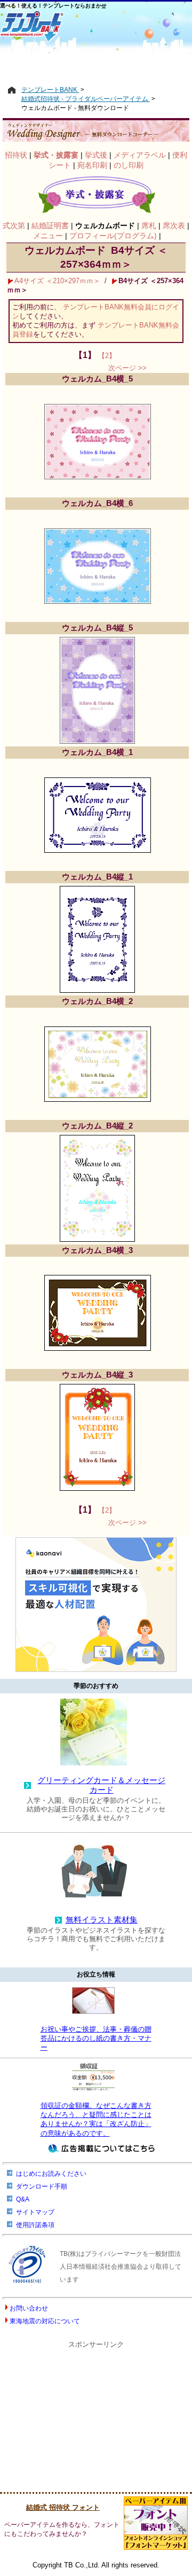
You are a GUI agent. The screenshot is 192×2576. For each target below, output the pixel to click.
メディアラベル (140, 155)
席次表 (174, 225)
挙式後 (96, 155)
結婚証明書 (50, 225)
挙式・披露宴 (56, 155)
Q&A (23, 2199)
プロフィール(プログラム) (113, 236)
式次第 (14, 225)
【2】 (107, 356)
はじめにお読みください (51, 2174)
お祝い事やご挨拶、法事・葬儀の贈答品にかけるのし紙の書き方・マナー (96, 2038)
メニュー (48, 236)
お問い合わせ (29, 2308)
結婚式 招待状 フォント (63, 2507)
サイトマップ (35, 2212)
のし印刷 (129, 165)
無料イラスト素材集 (102, 1920)
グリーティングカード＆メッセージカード (101, 1785)
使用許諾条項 (35, 2225)
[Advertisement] (96, 63)
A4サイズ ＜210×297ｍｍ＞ (57, 281)
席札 (149, 225)
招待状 (16, 155)
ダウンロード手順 (42, 2186)
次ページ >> (127, 368)
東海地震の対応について (45, 2321)
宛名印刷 (92, 165)
